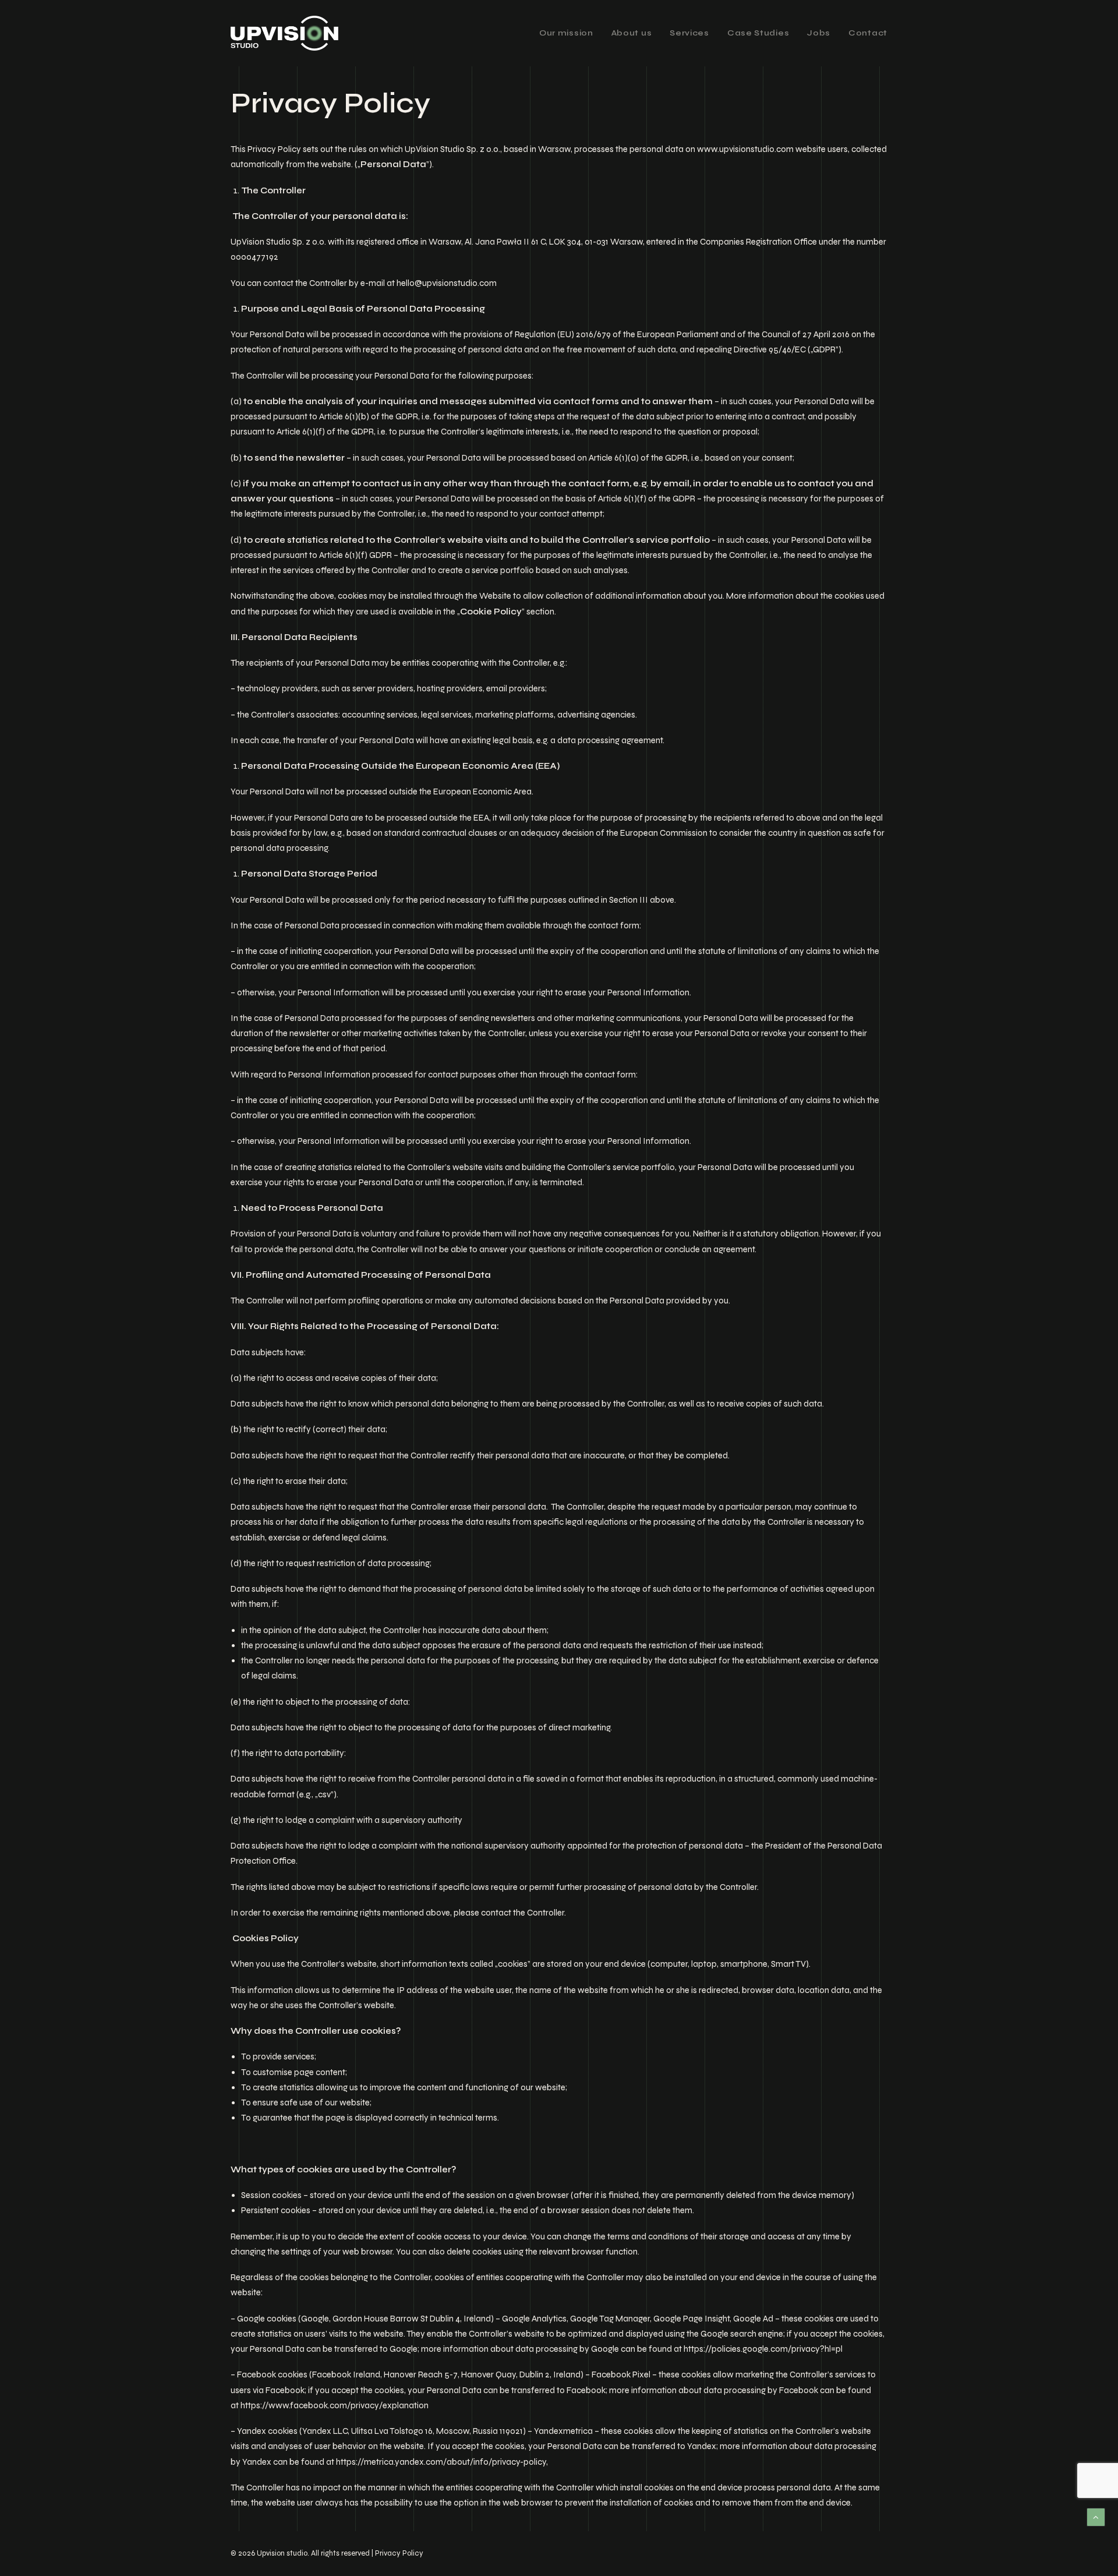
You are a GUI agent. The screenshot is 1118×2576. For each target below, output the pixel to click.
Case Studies (758, 33)
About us (632, 33)
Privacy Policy (399, 2553)
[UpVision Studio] (284, 33)
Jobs (819, 33)
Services (689, 33)
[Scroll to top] (1096, 2517)
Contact (868, 33)
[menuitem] (570, 33)
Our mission (566, 33)
